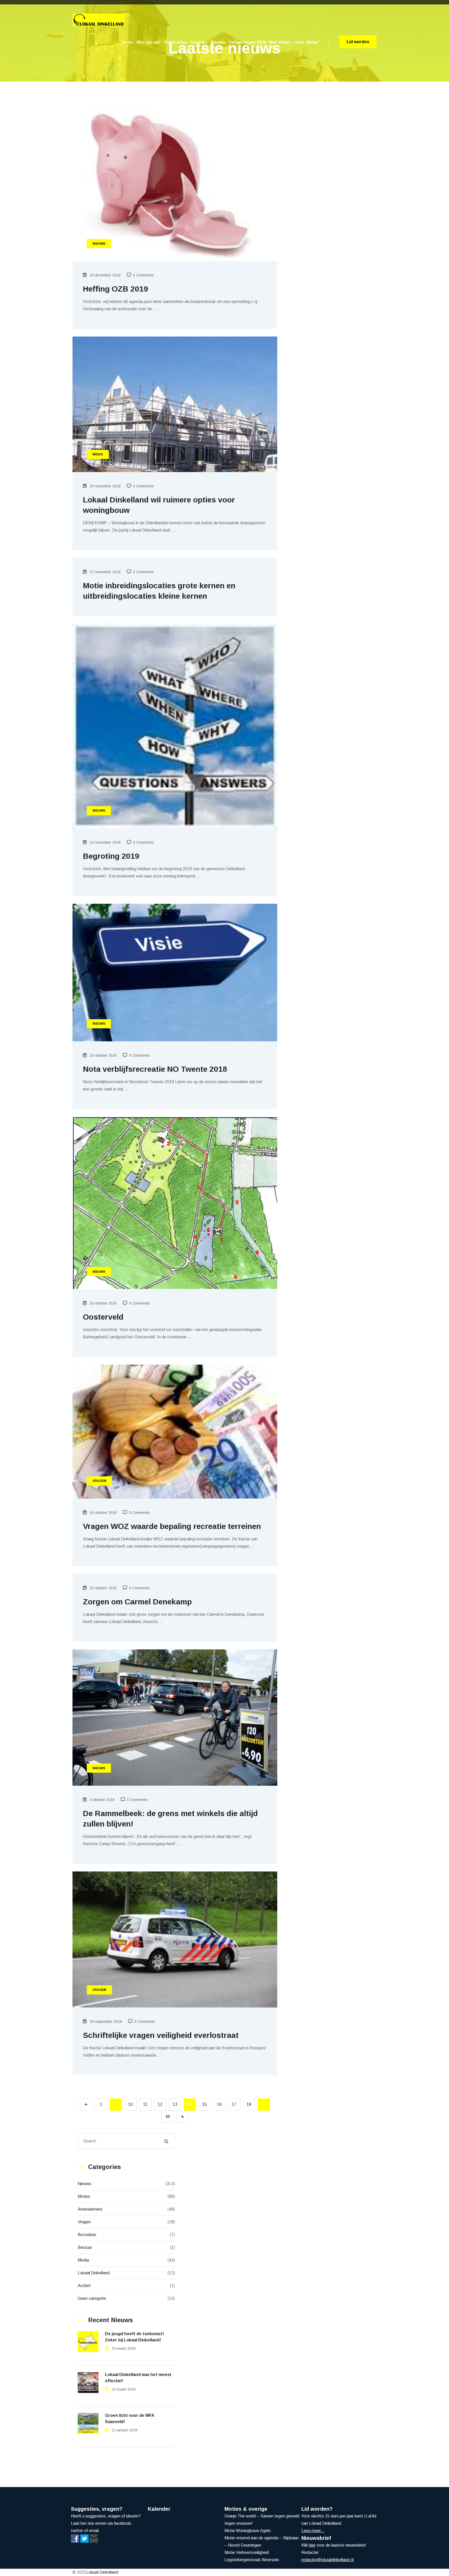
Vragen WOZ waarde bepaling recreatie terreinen (172, 1526)
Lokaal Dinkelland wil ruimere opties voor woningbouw (159, 505)
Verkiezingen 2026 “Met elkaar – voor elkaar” (274, 42)
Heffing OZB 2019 (115, 289)
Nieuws (218, 42)
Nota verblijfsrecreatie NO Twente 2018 (155, 1069)
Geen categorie (92, 2298)
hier (312, 2545)
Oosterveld (103, 1317)
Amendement (90, 2209)
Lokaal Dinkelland (94, 2273)
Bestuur (85, 2247)
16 (219, 2104)
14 (190, 2104)
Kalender (159, 2509)
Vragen (84, 2222)
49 (168, 2117)
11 (145, 2104)
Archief (84, 2286)
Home (127, 42)
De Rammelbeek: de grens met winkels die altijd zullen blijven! (170, 1819)
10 (130, 2104)
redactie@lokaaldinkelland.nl (328, 2560)
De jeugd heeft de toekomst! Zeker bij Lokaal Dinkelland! (134, 2337)
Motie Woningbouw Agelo (248, 2531)
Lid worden (358, 42)
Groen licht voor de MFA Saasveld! (130, 2419)
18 (249, 2104)
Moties (84, 2196)
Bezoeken (87, 2235)
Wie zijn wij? (148, 42)
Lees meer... (313, 2531)
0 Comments (143, 275)
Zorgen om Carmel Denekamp (137, 1602)
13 (175, 2104)
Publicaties (176, 42)
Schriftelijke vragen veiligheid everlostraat (161, 2035)
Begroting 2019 (111, 856)
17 (234, 2104)
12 (160, 2104)
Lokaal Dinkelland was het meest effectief (138, 2378)
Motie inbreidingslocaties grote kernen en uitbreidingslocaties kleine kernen (159, 591)
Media (83, 2260)
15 (204, 2104)
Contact (199, 42)
